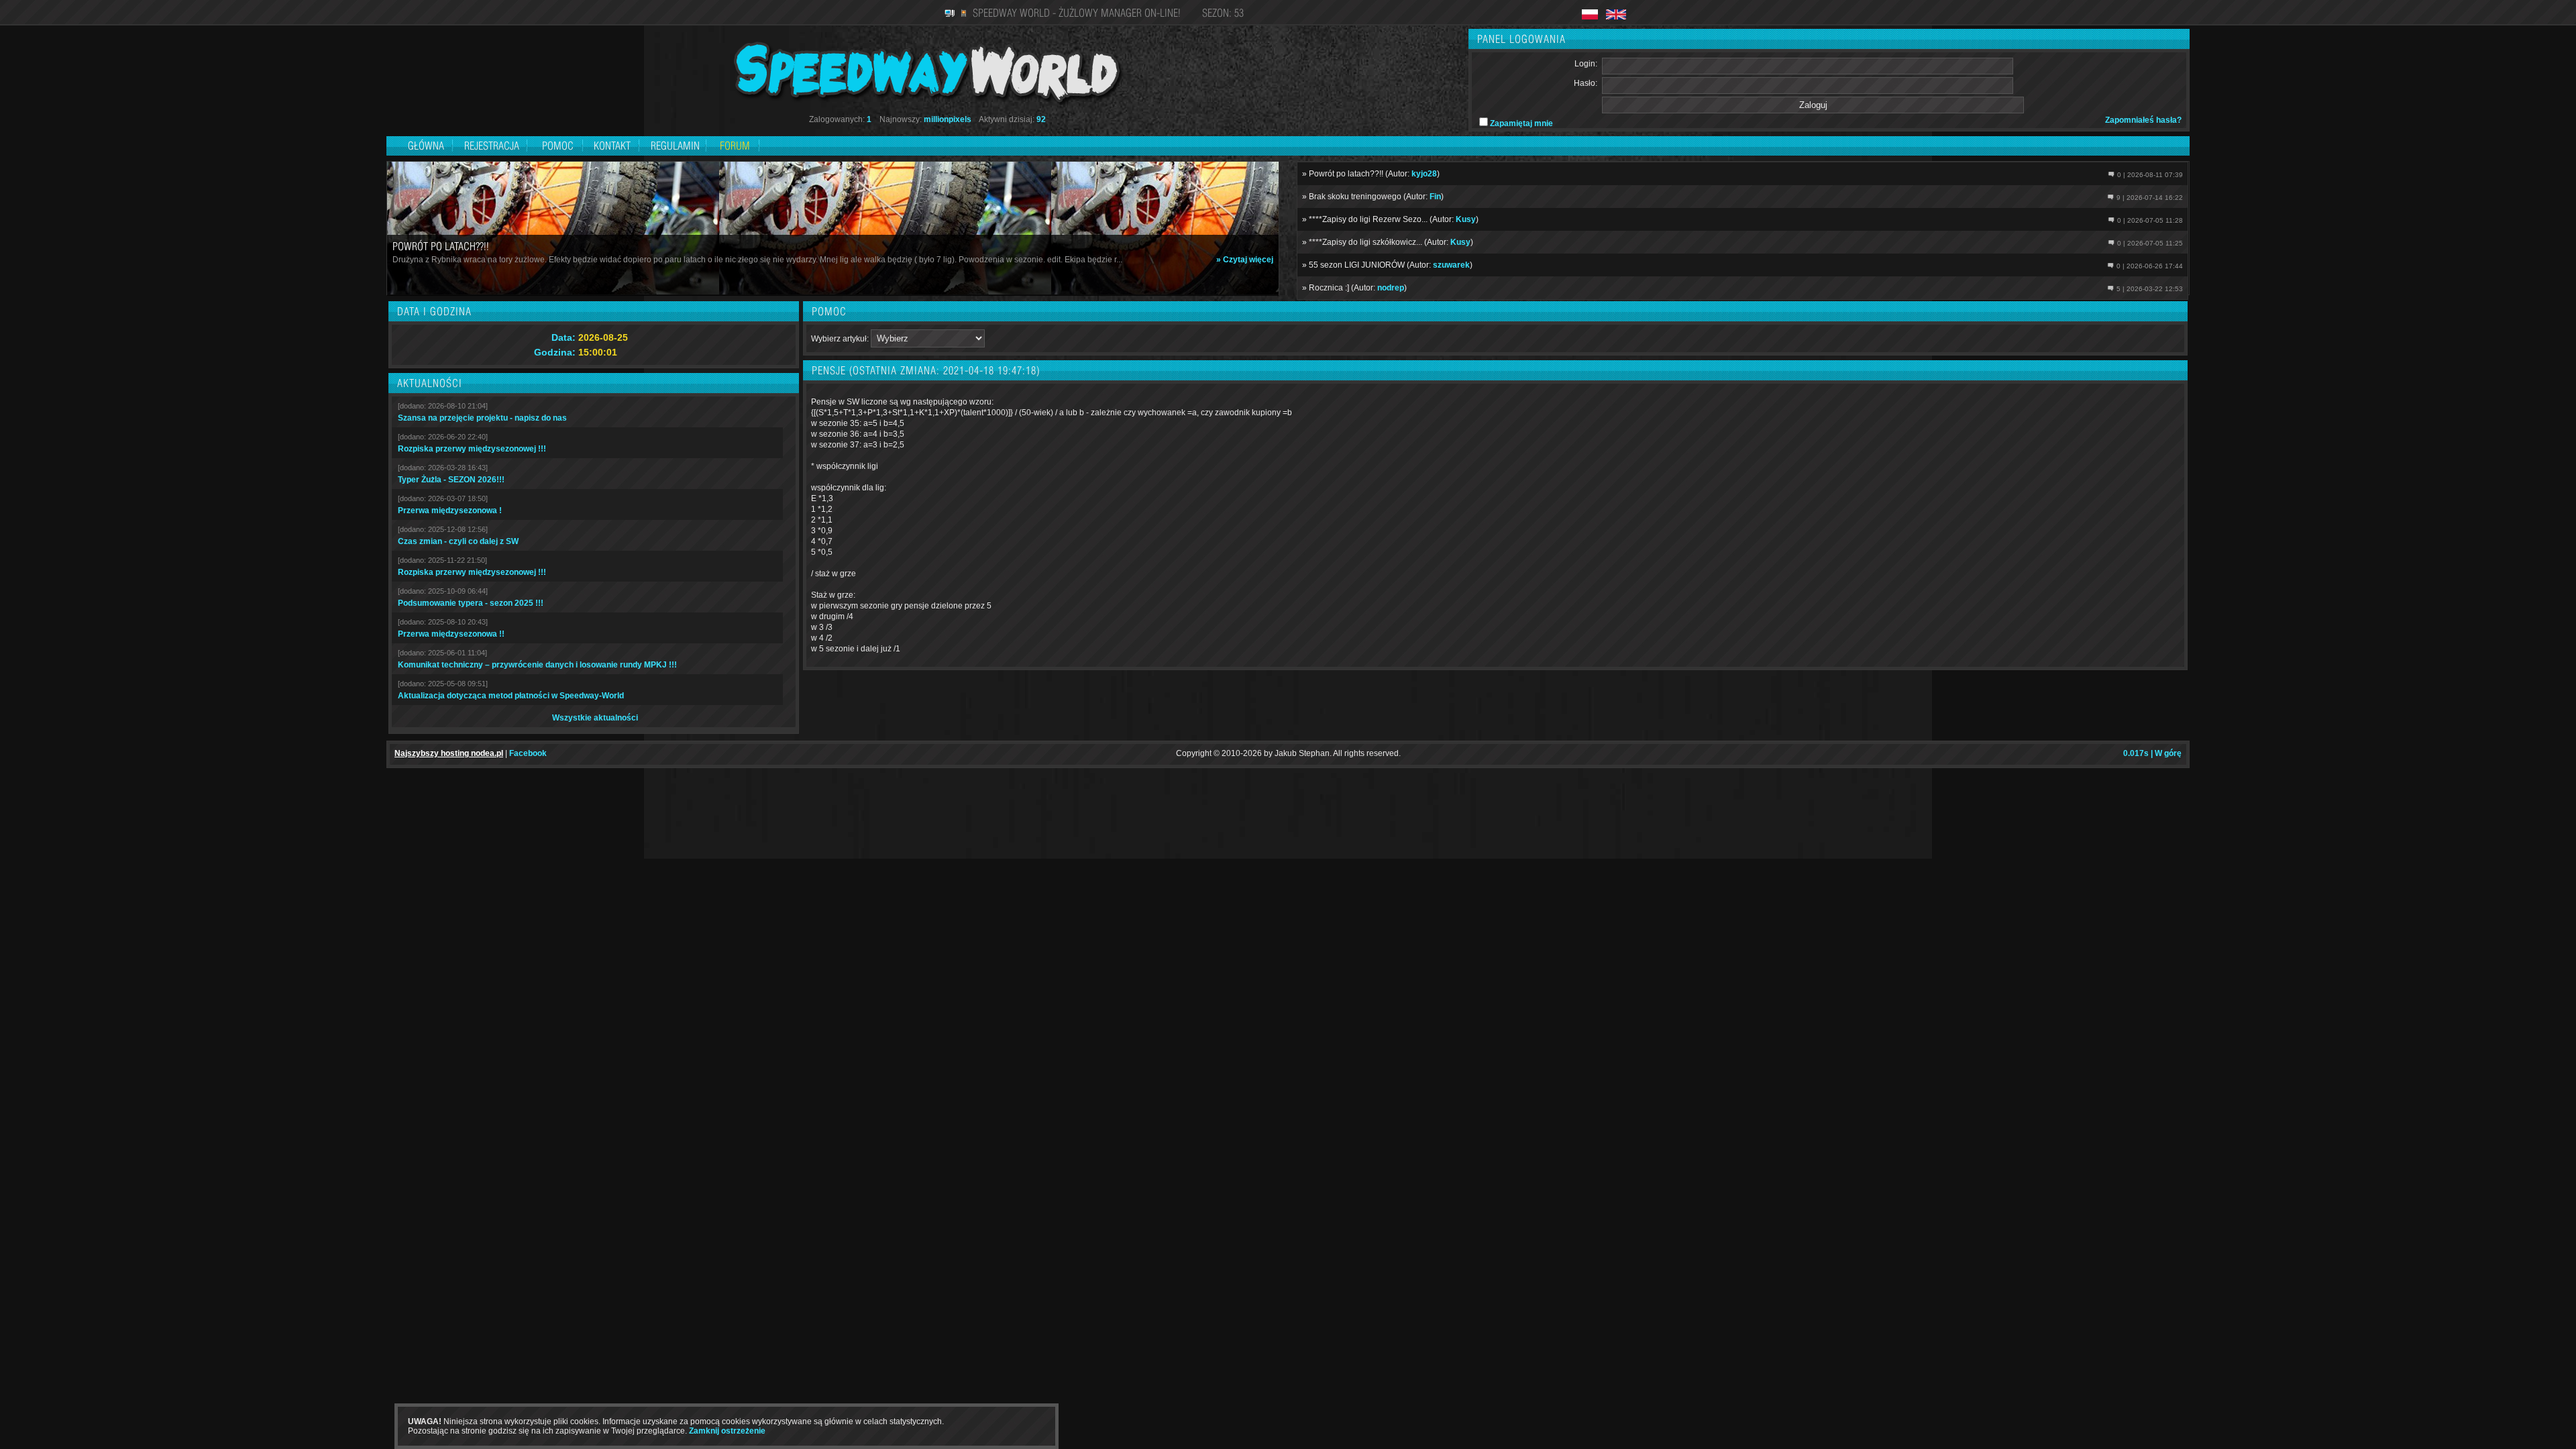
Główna (426, 146)
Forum (735, 146)
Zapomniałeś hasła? (2143, 120)
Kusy (1466, 219)
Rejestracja (493, 146)
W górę (2168, 753)
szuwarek (1451, 265)
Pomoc (558, 146)
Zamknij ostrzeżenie (727, 1431)
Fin (1435, 197)
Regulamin (675, 146)
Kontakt (612, 146)
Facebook (528, 753)
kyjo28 (1424, 174)
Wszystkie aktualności (595, 718)
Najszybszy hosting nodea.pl (449, 753)
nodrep (1391, 288)
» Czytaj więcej (1245, 260)
